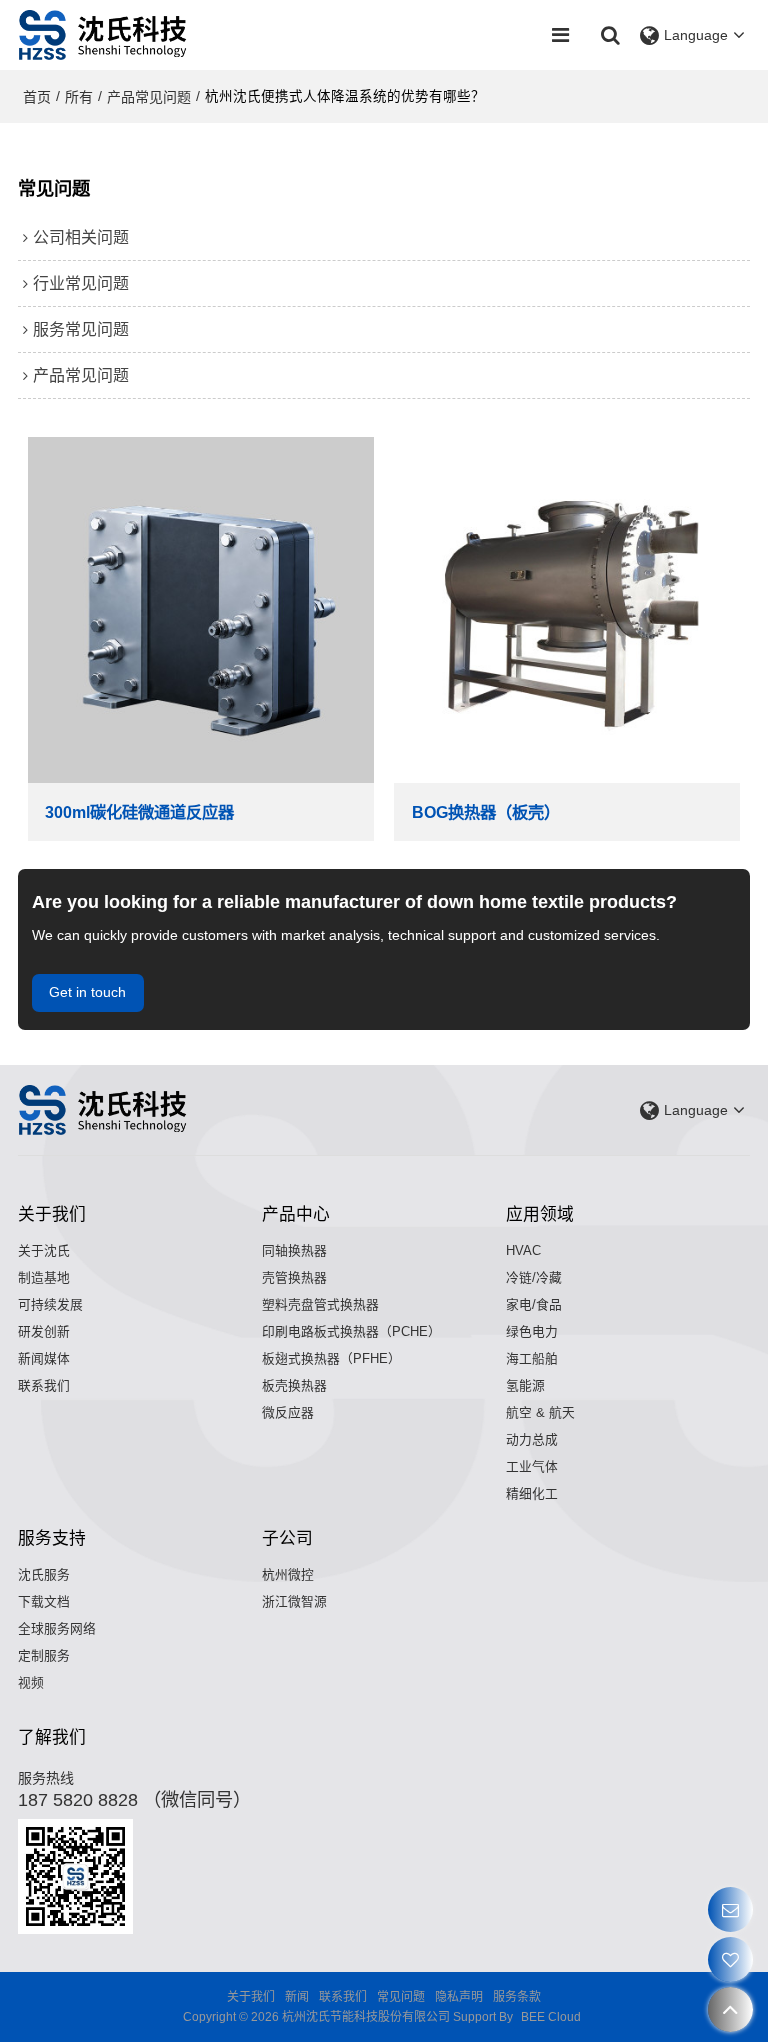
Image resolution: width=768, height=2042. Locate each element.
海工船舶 (532, 1358)
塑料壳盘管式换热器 (320, 1304)
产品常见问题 (149, 97)
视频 (31, 1682)
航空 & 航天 (540, 1412)
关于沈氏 (44, 1250)
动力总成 (532, 1439)
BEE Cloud (551, 2017)
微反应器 (288, 1412)
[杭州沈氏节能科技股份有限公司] (103, 35)
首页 (37, 97)
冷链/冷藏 (534, 1277)
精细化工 (532, 1493)
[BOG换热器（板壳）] (567, 610)
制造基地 (44, 1277)
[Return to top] (730, 2009)
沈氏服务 (44, 1574)
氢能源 (525, 1385)
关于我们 (251, 1997)
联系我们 (44, 1385)
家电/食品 (534, 1304)
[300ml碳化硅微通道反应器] (201, 610)
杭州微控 (288, 1574)
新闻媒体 (44, 1358)
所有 (79, 97)
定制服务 (44, 1655)
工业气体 (532, 1466)
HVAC (523, 1250)
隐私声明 (459, 1997)
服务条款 (517, 1997)
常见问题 (401, 1997)
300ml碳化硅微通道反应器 (139, 812)
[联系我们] (730, 1909)
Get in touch (87, 992)
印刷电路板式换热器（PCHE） (351, 1331)
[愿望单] (730, 1959)
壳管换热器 (294, 1277)
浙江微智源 (294, 1601)
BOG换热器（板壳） (486, 812)
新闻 (297, 1997)
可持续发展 (50, 1304)
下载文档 (44, 1601)
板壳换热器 (294, 1385)
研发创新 (44, 1331)
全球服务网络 (57, 1628)
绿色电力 (532, 1331)
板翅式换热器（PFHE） (331, 1358)
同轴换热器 (294, 1250)
